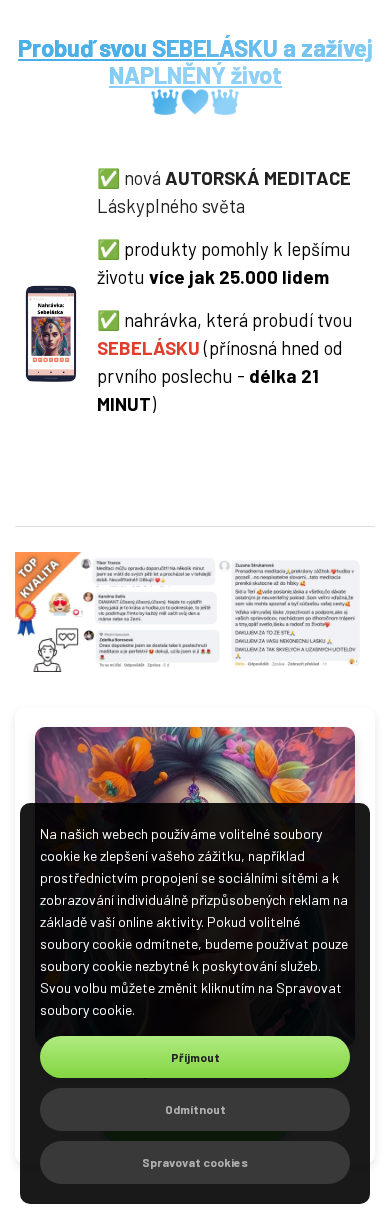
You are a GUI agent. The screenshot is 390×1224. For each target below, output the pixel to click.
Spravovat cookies (195, 1162)
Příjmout (195, 1057)
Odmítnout (195, 1109)
